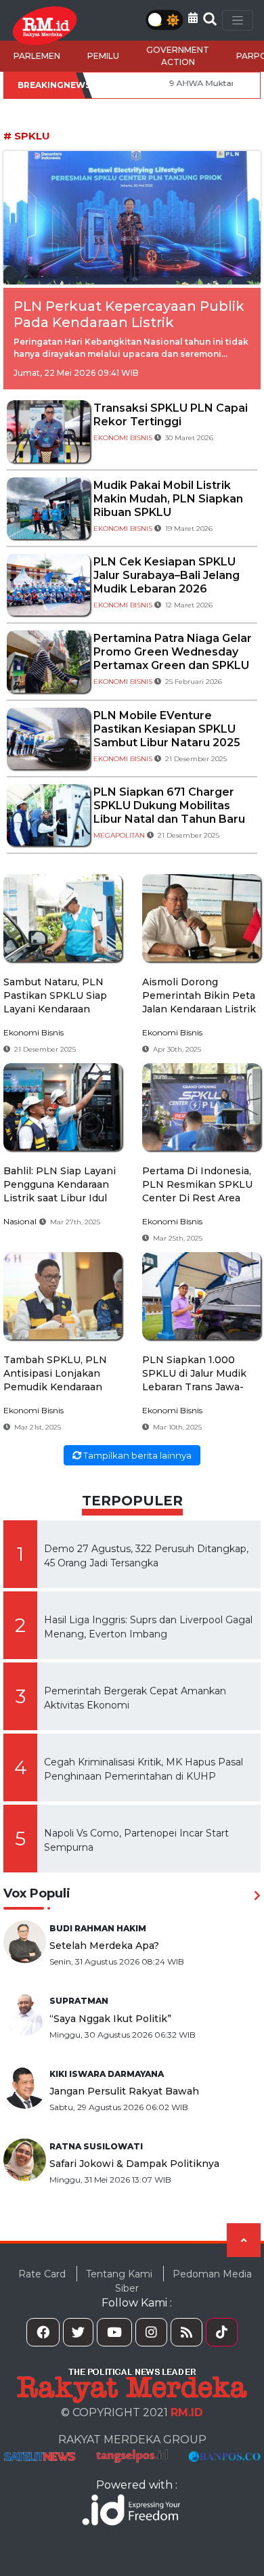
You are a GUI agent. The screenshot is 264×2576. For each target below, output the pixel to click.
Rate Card (42, 2273)
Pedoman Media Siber (183, 2280)
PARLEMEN (37, 56)
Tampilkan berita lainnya (136, 1455)
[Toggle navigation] (238, 20)
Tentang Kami (119, 2273)
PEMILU (103, 56)
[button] (193, 18)
